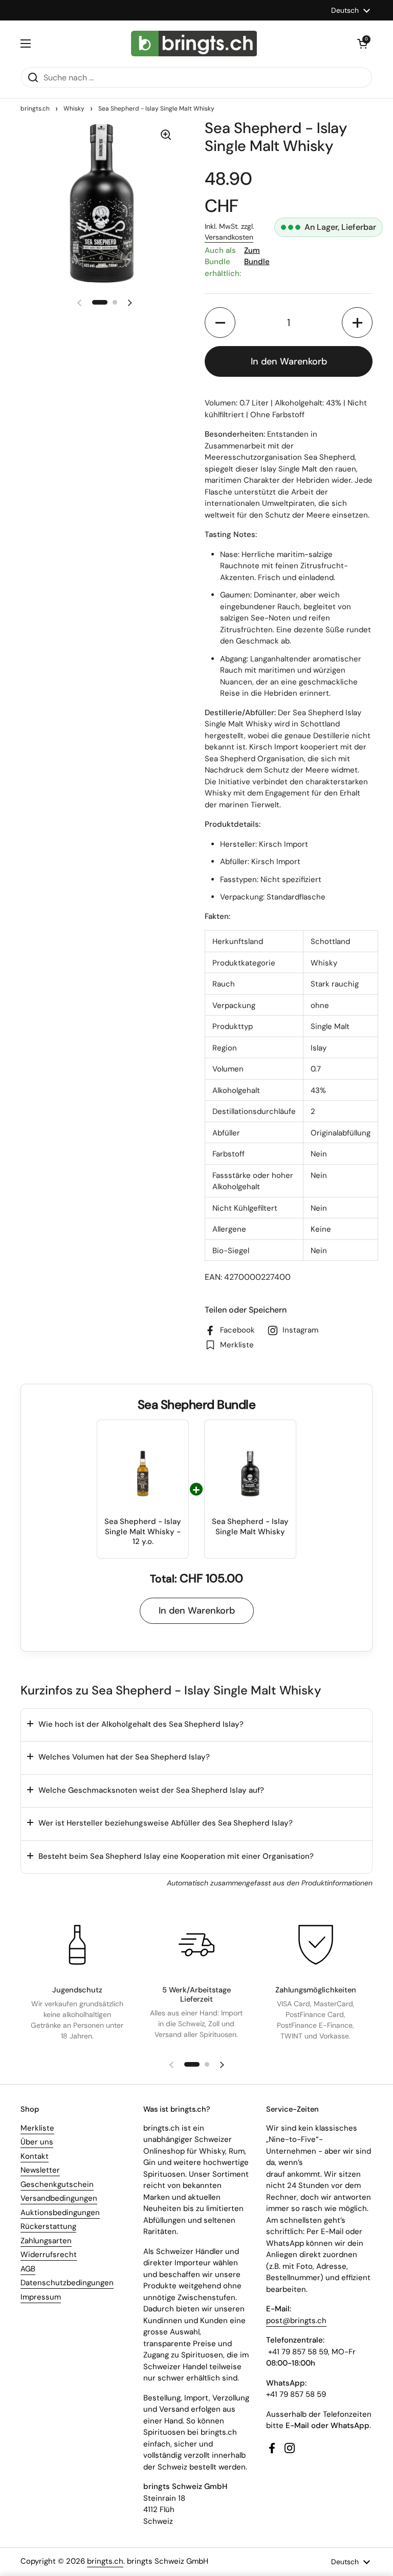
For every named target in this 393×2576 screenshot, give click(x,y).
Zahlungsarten (46, 2241)
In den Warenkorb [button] (197, 1611)
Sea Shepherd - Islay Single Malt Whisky (250, 1527)
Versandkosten (229, 237)
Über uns (37, 2142)
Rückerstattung (48, 2226)
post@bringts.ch (296, 2321)
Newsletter (40, 2170)
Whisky (74, 109)
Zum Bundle (257, 256)
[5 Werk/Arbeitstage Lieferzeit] (196, 1945)
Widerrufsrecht (49, 2255)
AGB (28, 2269)
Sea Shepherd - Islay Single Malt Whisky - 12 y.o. (143, 1532)
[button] (362, 44)
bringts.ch (35, 109)
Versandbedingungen (59, 2198)
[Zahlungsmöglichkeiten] (316, 1945)
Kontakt (35, 2156)
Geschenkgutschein (57, 2184)
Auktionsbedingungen (60, 2213)
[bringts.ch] (194, 44)
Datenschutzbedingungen (67, 2283)
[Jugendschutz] (77, 1945)
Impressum (41, 2297)
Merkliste (37, 2128)
